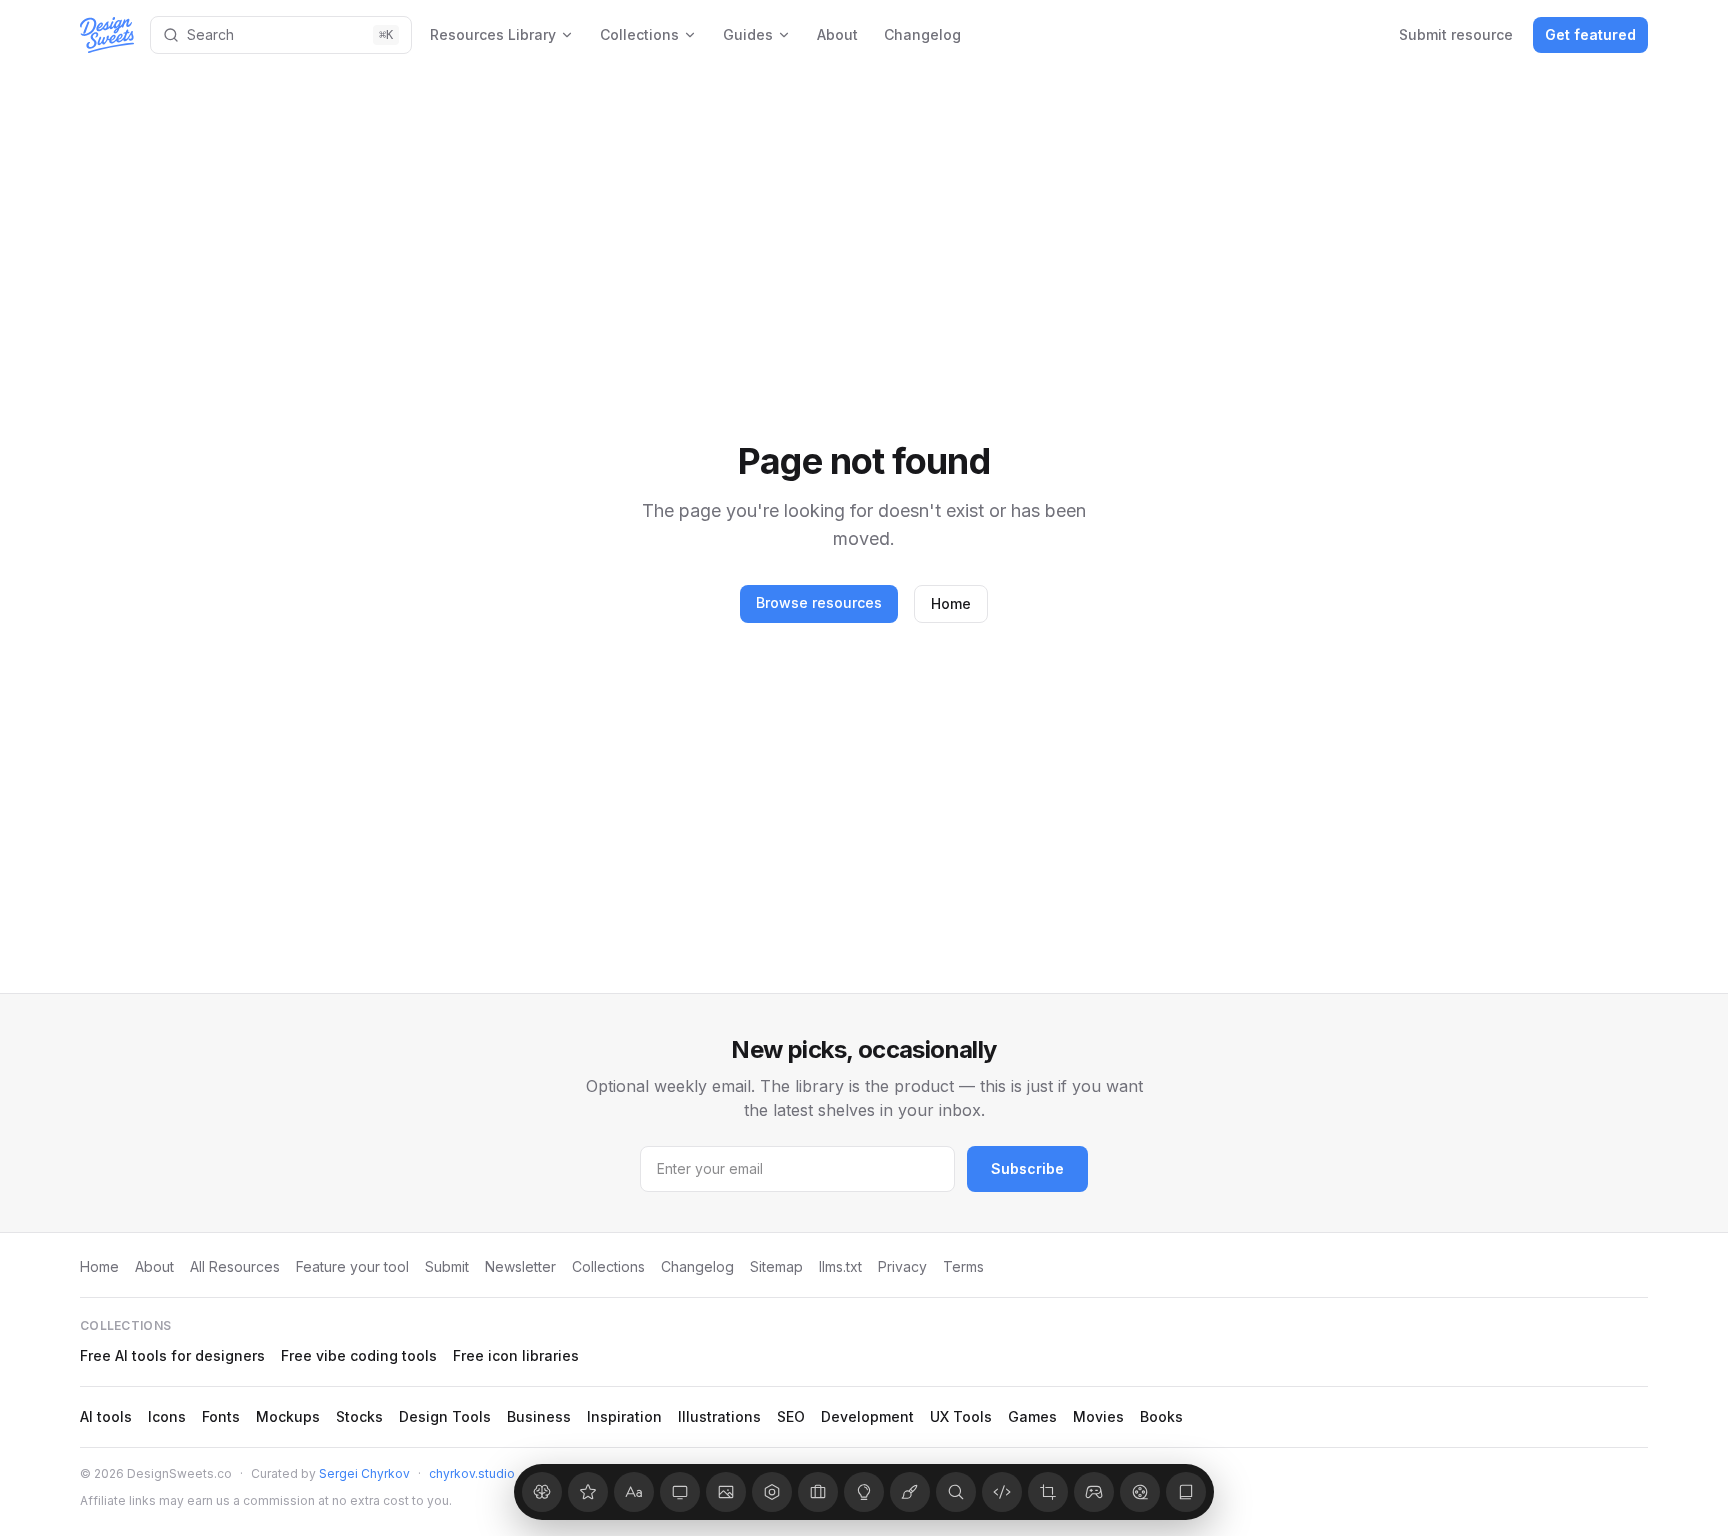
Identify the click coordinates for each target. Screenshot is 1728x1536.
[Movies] (1140, 1492)
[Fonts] (634, 1492)
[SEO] (956, 1492)
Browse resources (819, 602)
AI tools (106, 1416)
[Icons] (588, 1492)
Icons (167, 1416)
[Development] (1002, 1492)
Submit (447, 1266)
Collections (639, 34)
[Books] (1186, 1492)
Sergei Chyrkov (364, 1473)
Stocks (359, 1416)
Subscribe (1027, 1168)
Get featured (1590, 34)
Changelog (922, 34)
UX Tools (961, 1416)
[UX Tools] (1048, 1492)
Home (951, 603)
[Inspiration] (864, 1492)
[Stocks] (726, 1492)
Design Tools (445, 1416)
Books (1161, 1416)
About (837, 34)
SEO (791, 1416)
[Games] (1094, 1492)
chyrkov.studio (472, 1473)
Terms (963, 1266)
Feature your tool (352, 1266)
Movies (1098, 1416)
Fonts (221, 1416)
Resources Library (493, 34)
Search (290, 34)
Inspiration (624, 1416)
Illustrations (719, 1416)
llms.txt (840, 1266)
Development (867, 1416)
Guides (748, 34)
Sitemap (776, 1266)
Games (1032, 1416)
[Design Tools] (772, 1492)
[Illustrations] (910, 1492)
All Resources (235, 1266)
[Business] (818, 1492)
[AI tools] (542, 1492)
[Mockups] (680, 1492)
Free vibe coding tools (359, 1355)
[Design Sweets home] (107, 35)
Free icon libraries (516, 1355)
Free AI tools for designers (172, 1355)
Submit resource (1456, 34)
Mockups (288, 1416)
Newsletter (520, 1266)
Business (539, 1416)
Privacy (902, 1266)
